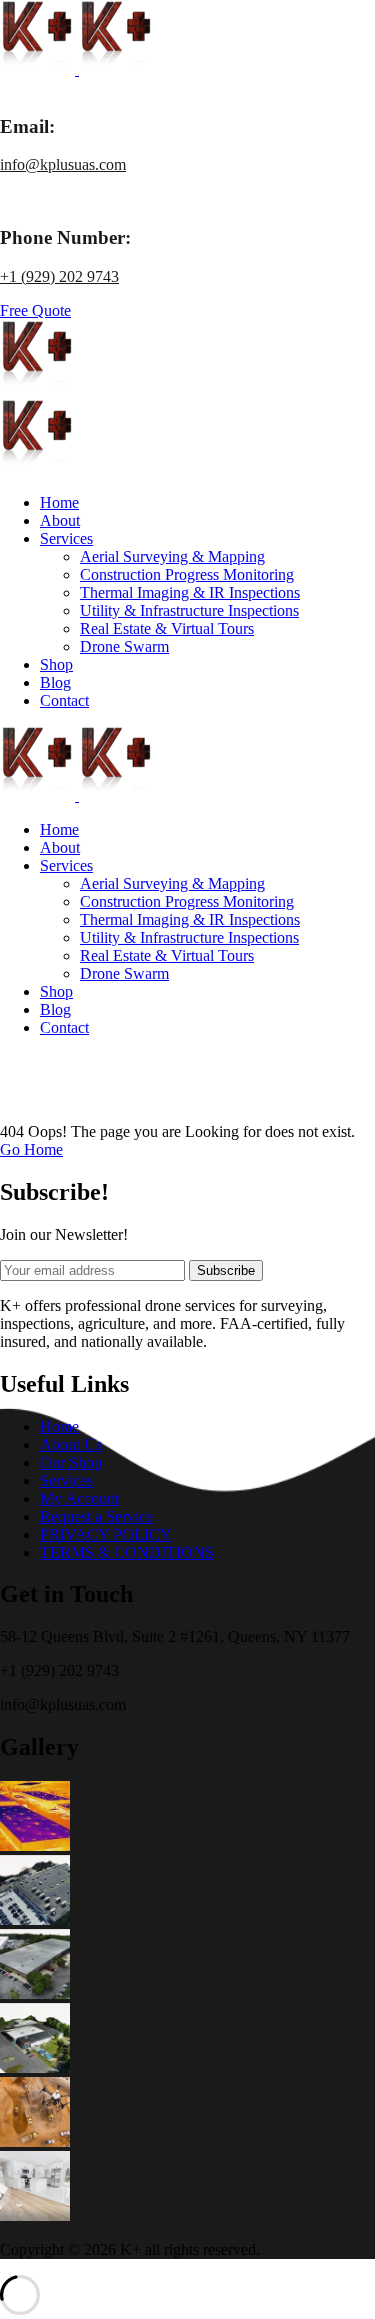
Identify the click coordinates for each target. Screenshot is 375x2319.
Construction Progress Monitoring (187, 574)
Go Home (31, 1149)
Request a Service (96, 1516)
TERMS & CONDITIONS (127, 1552)
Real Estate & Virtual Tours (167, 628)
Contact (64, 700)
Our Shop (71, 1462)
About (60, 520)
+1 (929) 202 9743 (59, 276)
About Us (71, 1444)
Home (59, 502)
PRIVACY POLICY (106, 1534)
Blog (55, 682)
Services (66, 538)
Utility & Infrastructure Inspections (189, 610)
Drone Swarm (124, 646)
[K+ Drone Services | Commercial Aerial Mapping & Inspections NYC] (39, 69)
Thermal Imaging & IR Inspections (190, 592)
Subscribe (226, 1270)
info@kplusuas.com (63, 164)
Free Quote (35, 310)
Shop (56, 664)
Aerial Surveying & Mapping (172, 556)
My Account (79, 1498)
